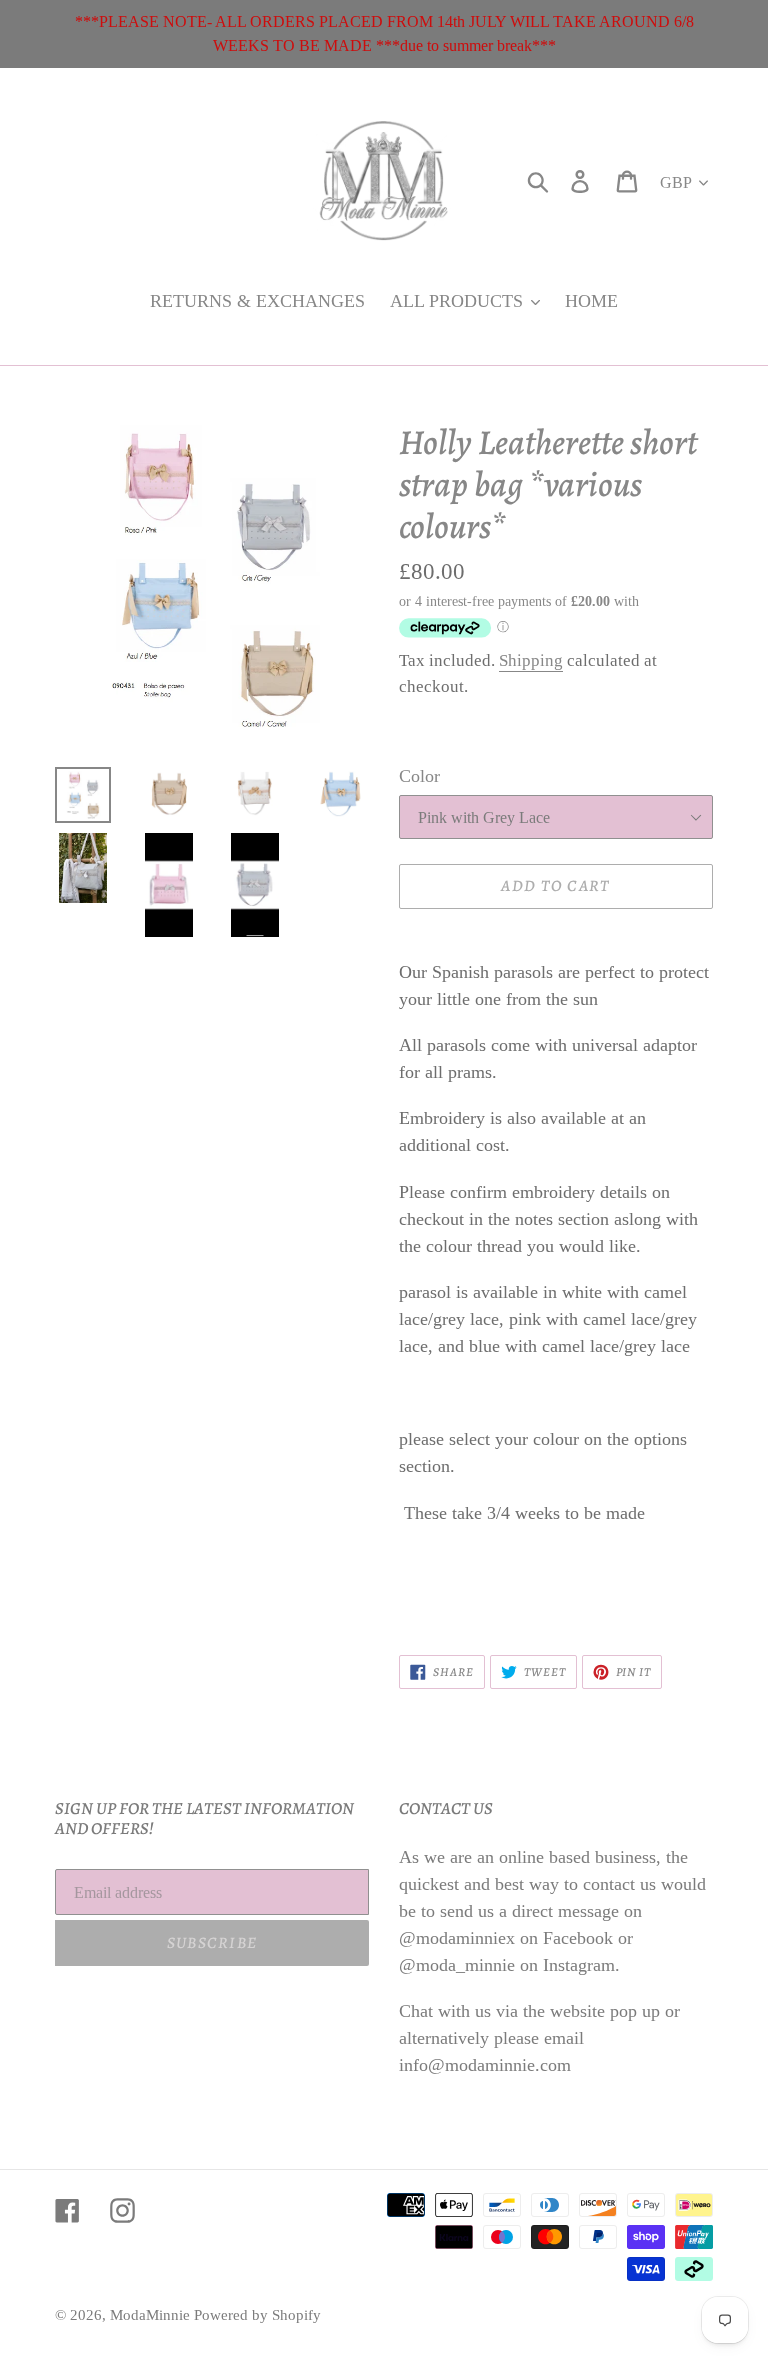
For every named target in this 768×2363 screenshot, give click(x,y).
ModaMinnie (152, 2315)
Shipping (531, 660)
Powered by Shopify (257, 2315)
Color (419, 776)
